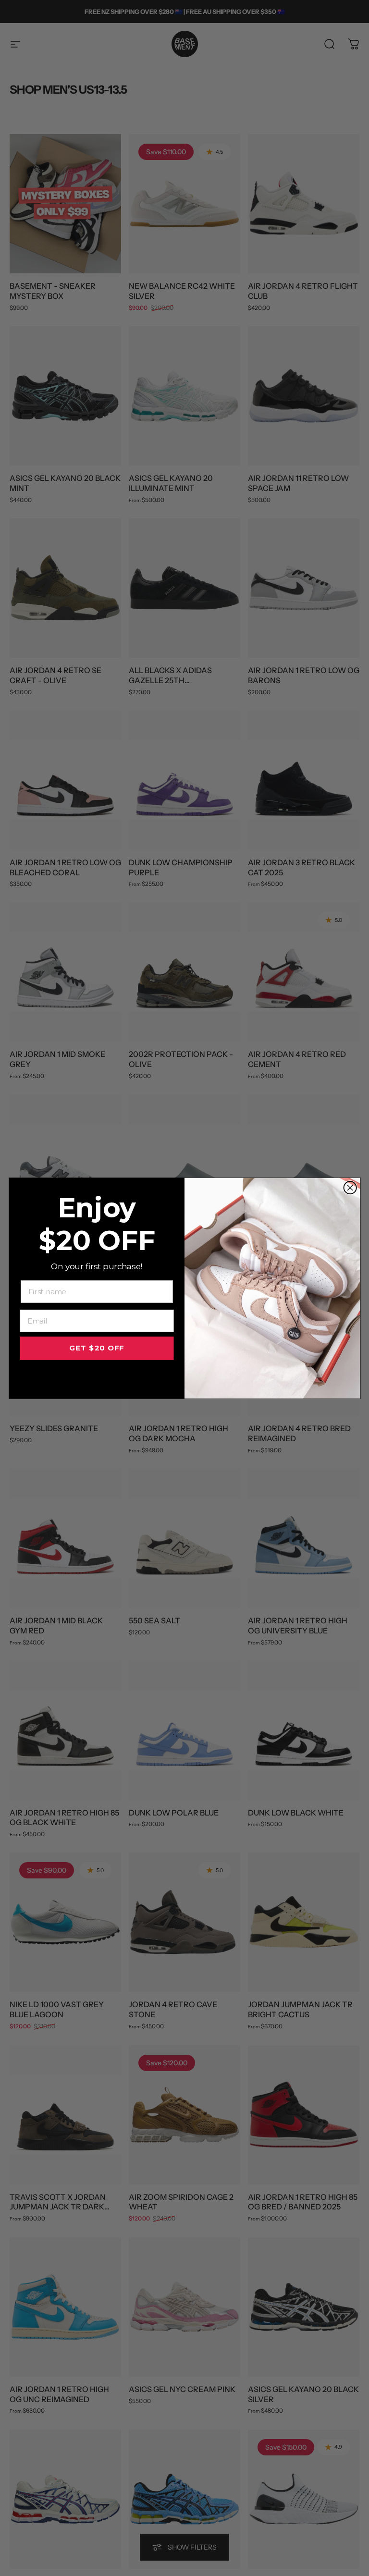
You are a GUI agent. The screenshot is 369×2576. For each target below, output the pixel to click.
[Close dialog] (350, 1188)
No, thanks (97, 1377)
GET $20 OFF (97, 1348)
